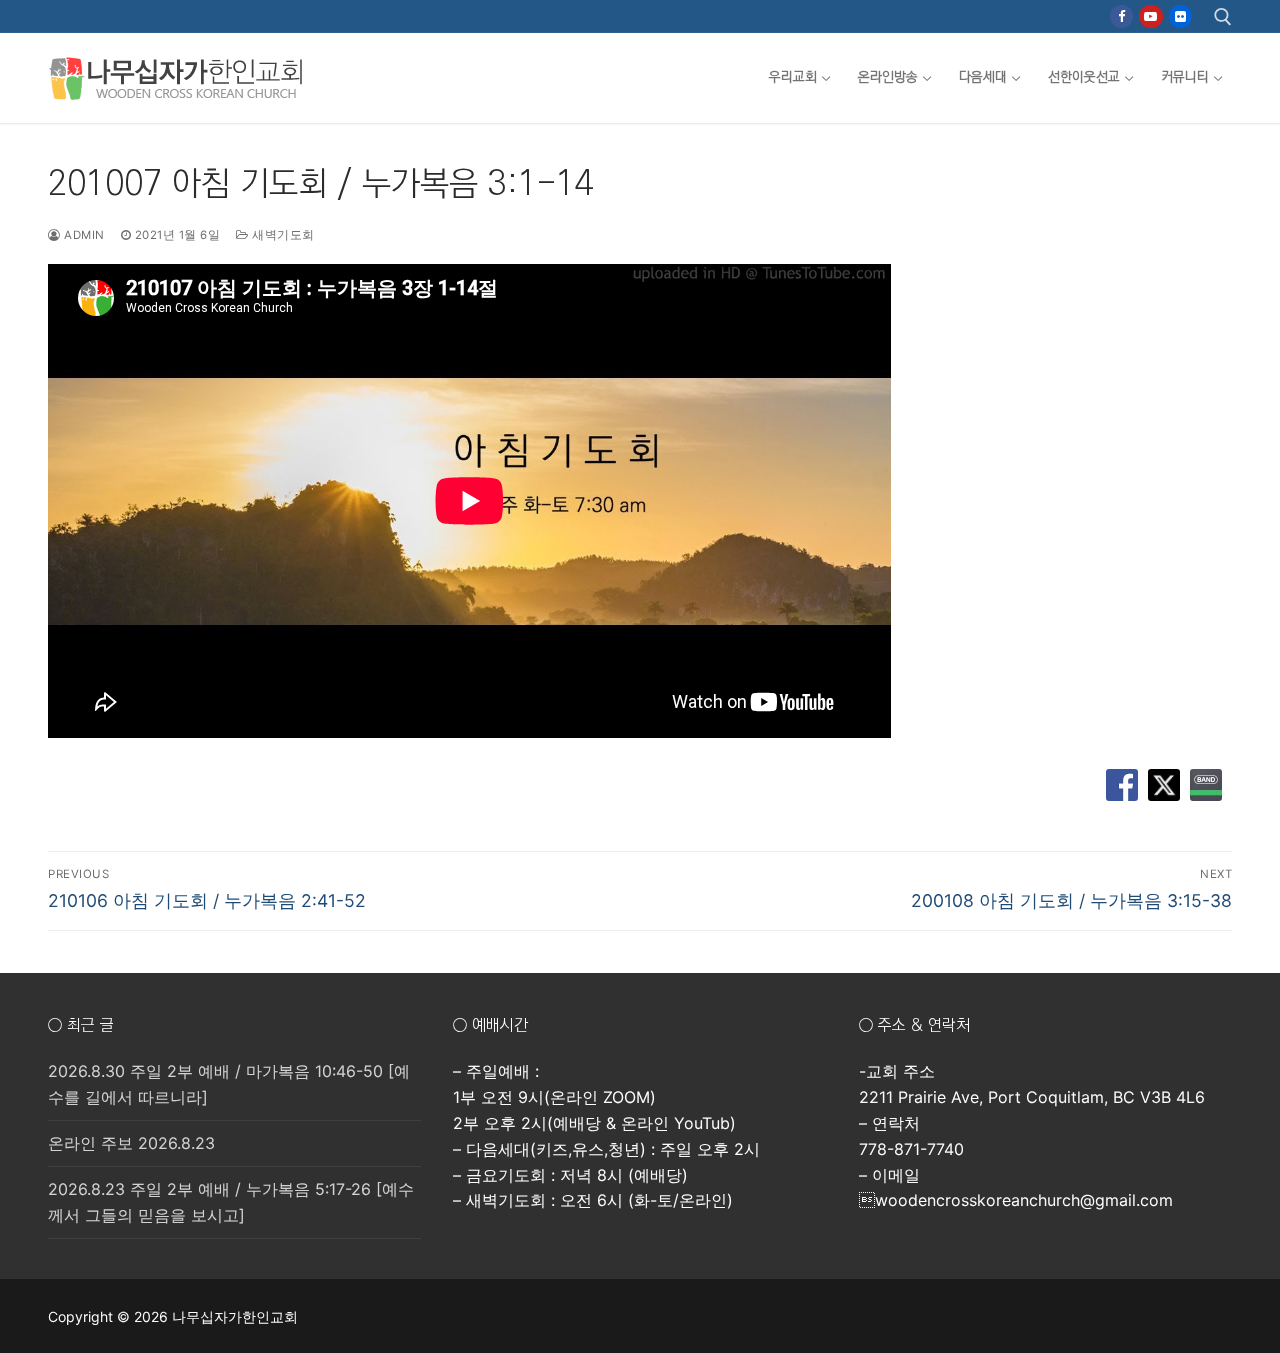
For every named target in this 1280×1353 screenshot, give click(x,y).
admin (83, 235)
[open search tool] (1223, 17)
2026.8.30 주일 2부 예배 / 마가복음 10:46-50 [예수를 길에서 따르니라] (229, 1084)
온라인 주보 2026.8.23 (131, 1143)
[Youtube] (1150, 16)
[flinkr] (1180, 16)
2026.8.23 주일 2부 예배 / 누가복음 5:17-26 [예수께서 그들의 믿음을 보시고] (231, 1202)
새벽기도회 (282, 235)
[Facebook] (1121, 16)
